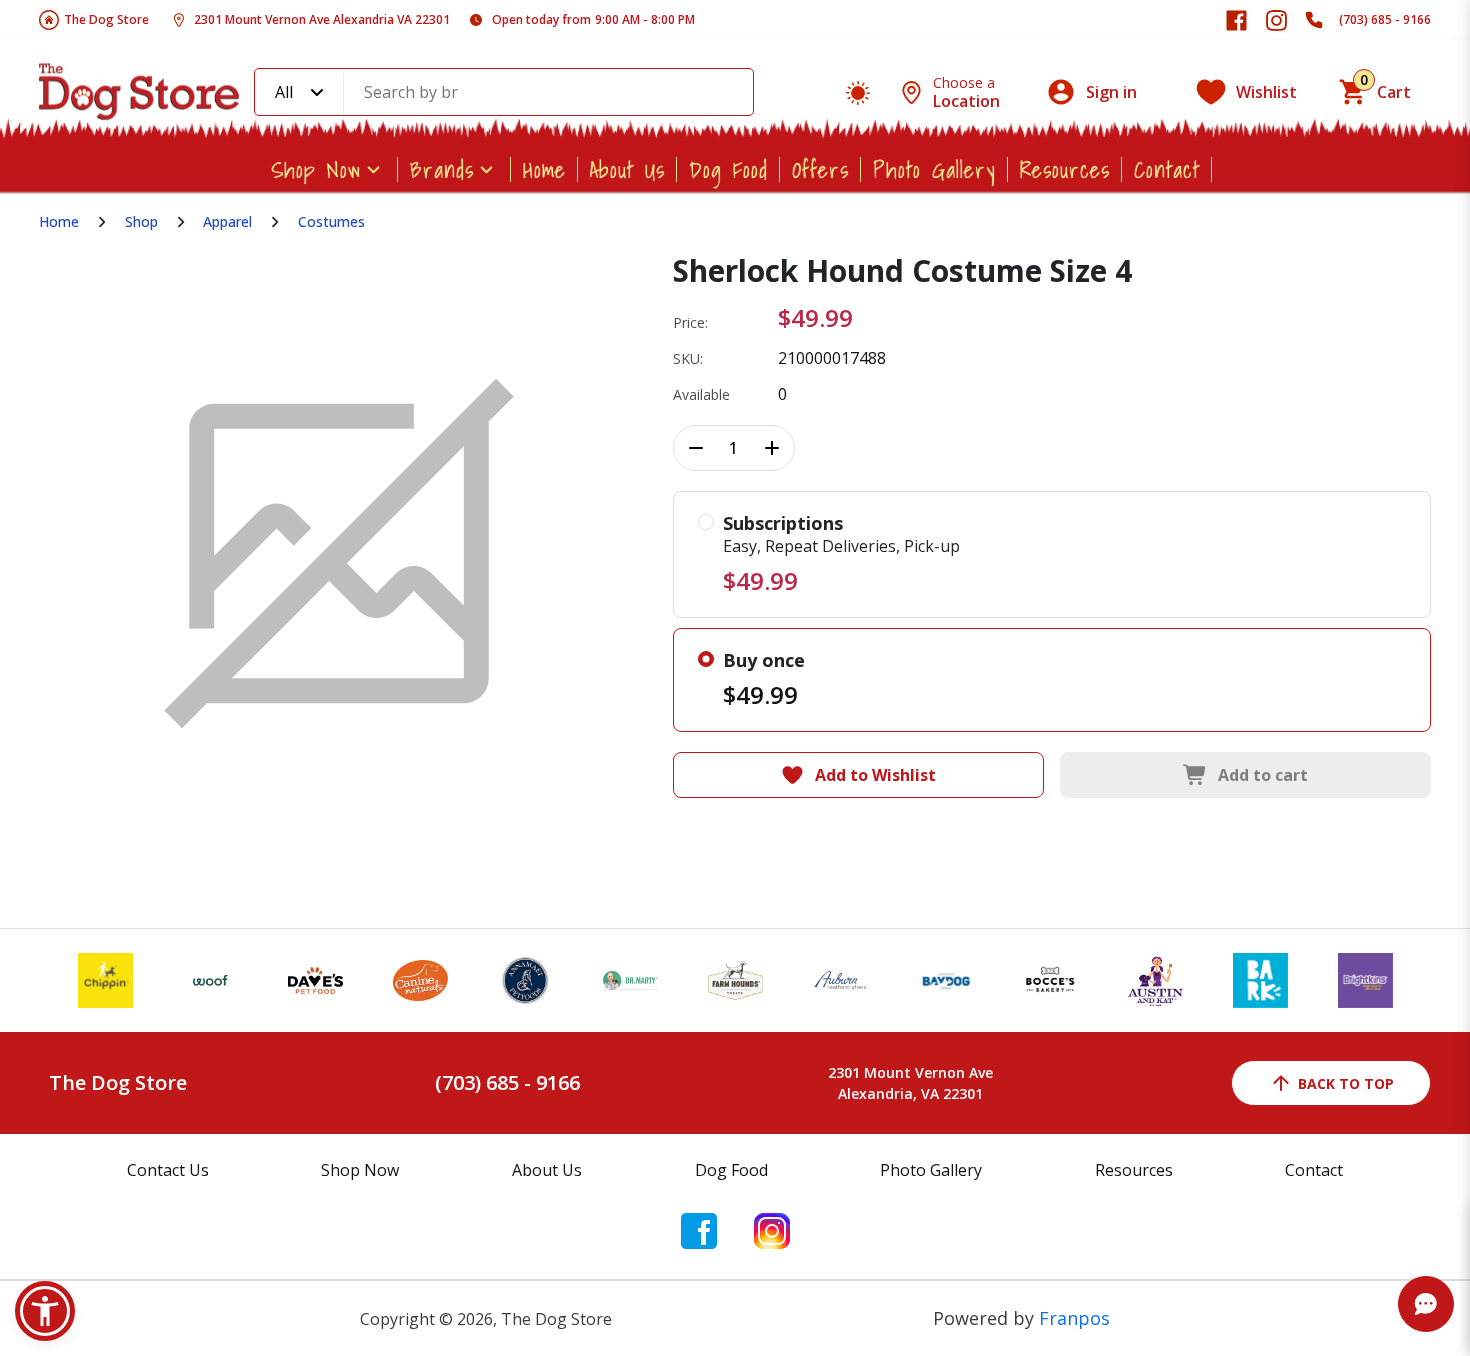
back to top (1346, 1083)
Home (544, 169)
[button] (45, 1311)
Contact (1167, 169)
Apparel (227, 221)
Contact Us (168, 1170)
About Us (627, 169)
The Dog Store (106, 19)
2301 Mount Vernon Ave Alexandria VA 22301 (322, 19)
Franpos (1074, 1318)
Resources (1065, 169)
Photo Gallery (934, 169)
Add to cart (1263, 775)
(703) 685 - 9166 (1385, 19)
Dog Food (728, 169)
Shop (141, 221)
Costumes (331, 221)
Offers (820, 169)
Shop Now (316, 169)
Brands (442, 169)
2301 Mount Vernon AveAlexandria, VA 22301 (910, 1083)
